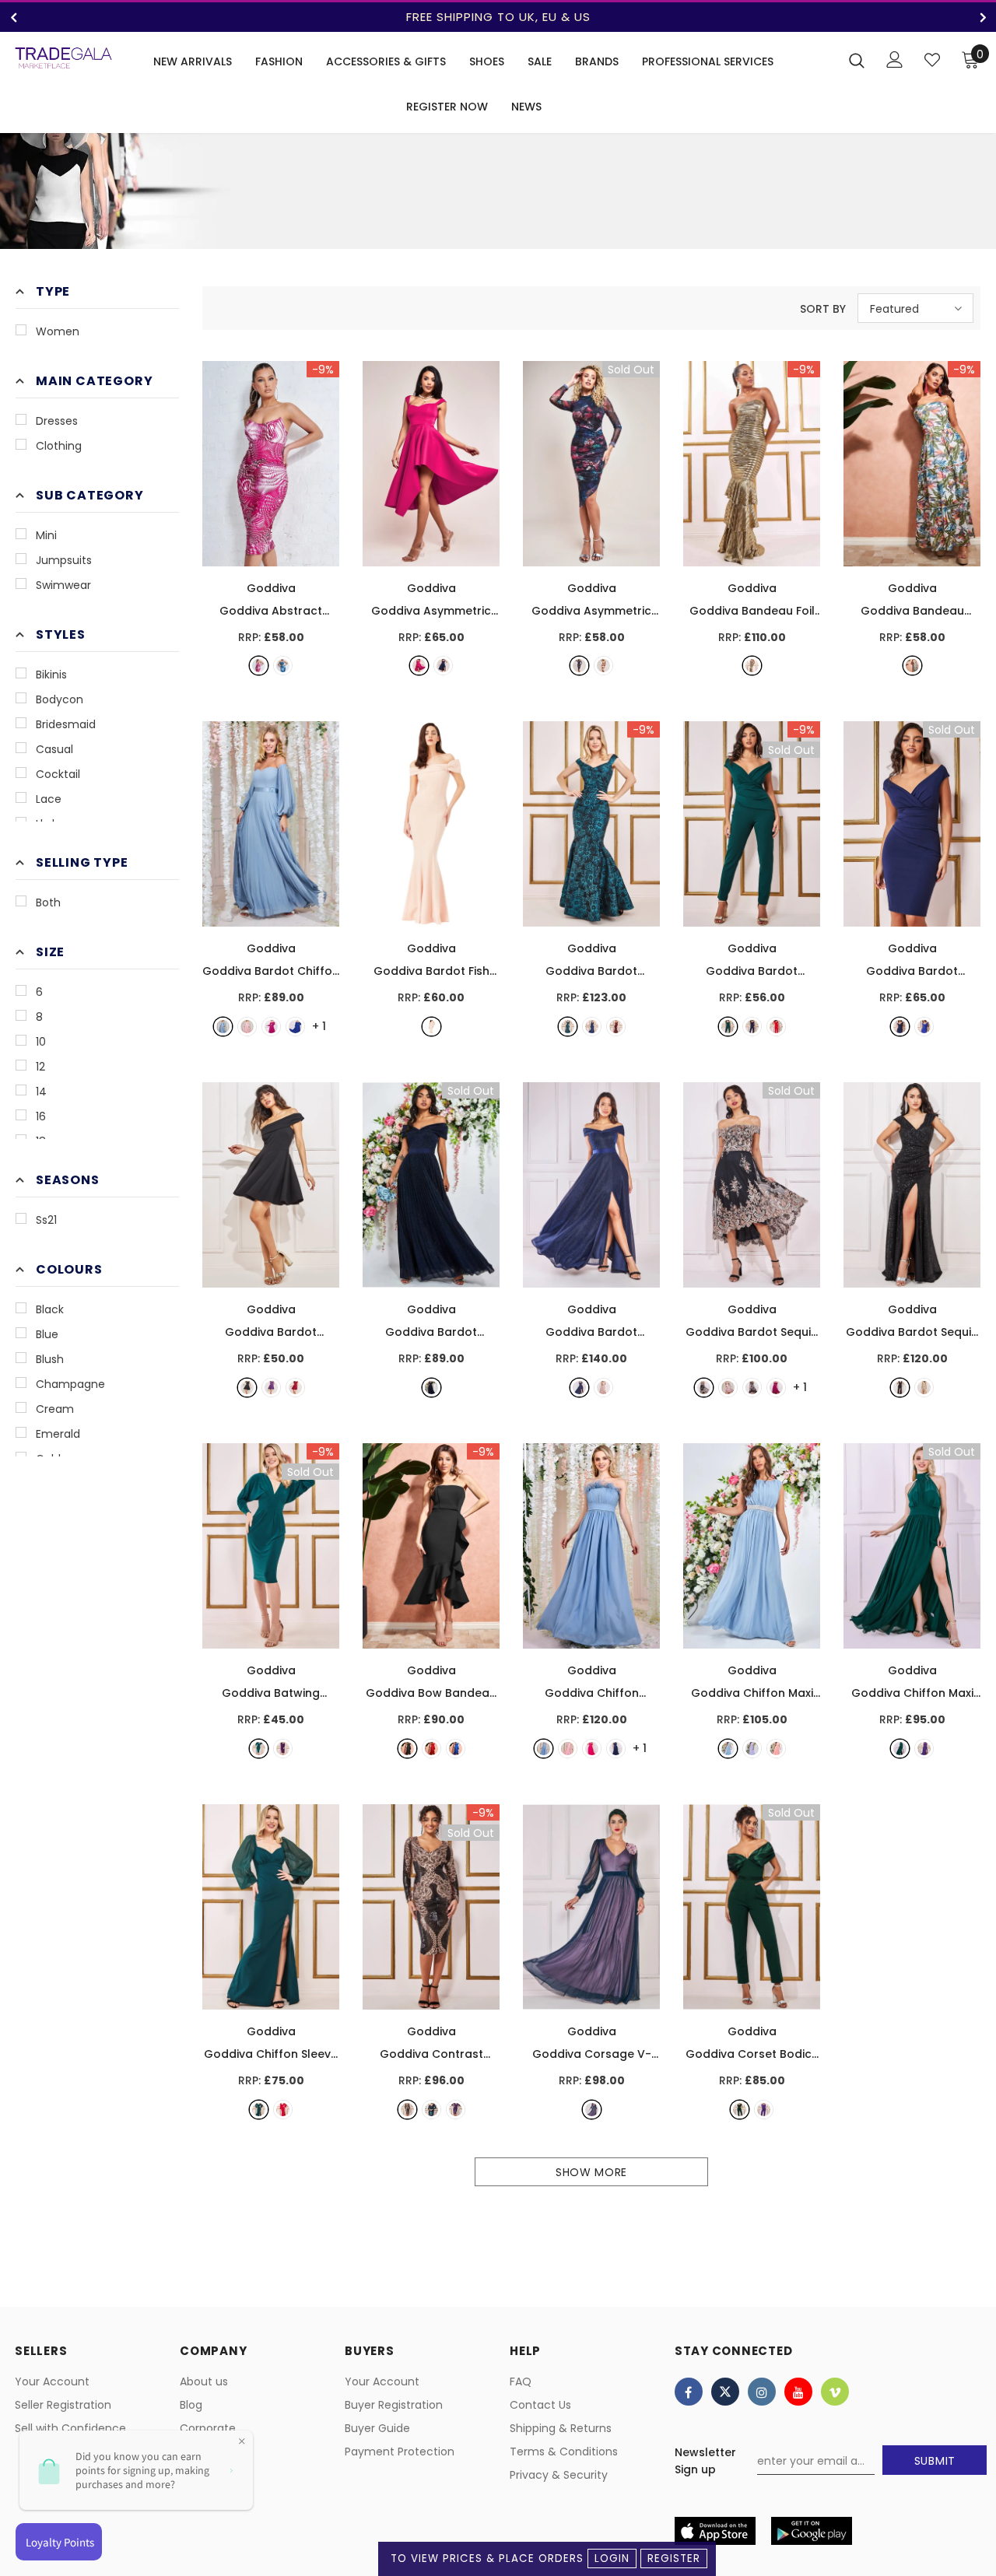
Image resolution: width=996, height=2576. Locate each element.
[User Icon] (895, 60)
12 (40, 1067)
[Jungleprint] (912, 666)
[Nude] (431, 1027)
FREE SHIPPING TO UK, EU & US (498, 17)
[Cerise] (259, 666)
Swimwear (63, 585)
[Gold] (924, 1388)
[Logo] (63, 58)
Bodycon (60, 699)
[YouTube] (798, 2392)
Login (612, 2558)
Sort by (823, 309)
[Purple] (271, 1388)
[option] (498, 17)
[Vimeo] (835, 2392)
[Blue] (223, 1027)
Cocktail (58, 774)
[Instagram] (762, 2392)
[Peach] (776, 1749)
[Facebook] (689, 2392)
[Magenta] (419, 666)
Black (50, 1309)
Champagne (70, 1384)
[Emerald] (568, 1027)
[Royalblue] (283, 666)
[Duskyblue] (728, 1749)
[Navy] (443, 666)
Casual (54, 749)
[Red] (776, 1027)
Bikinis (51, 675)
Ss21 (46, 1220)
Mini (46, 535)
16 (41, 1116)
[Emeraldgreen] (728, 1027)
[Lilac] (752, 1749)
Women (58, 331)
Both (48, 902)
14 (41, 1092)
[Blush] (247, 1027)
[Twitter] (725, 2392)
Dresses (57, 421)
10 (41, 1042)
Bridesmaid (66, 724)
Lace (49, 799)
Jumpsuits (64, 560)
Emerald (58, 1434)
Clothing (59, 446)
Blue (47, 1334)
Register (674, 2558)
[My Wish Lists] (932, 60)
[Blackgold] (752, 666)
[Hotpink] (592, 1749)
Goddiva (271, 588)
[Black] (579, 666)
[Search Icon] (857, 60)
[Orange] (603, 666)
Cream (55, 1409)
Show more (591, 2172)
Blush (50, 1359)
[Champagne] (752, 1388)
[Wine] (616, 1027)
